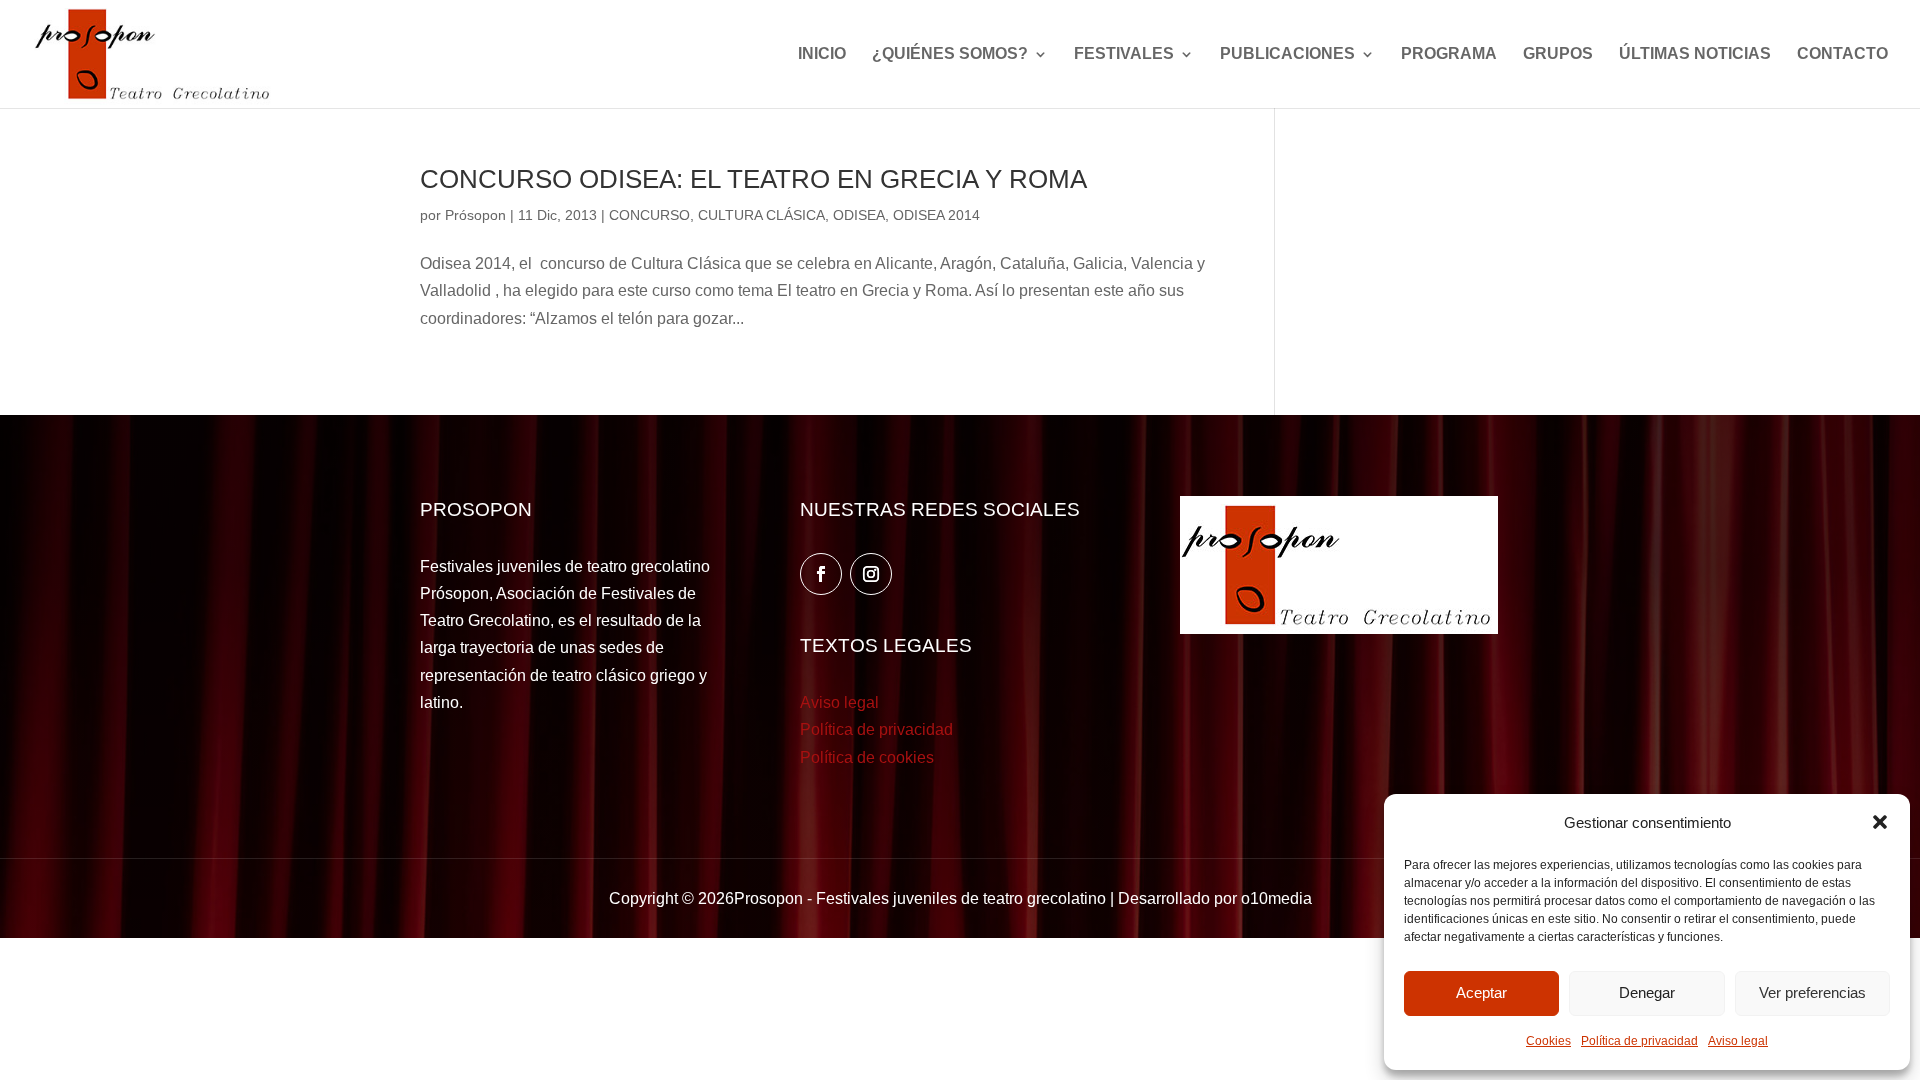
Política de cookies (867, 757)
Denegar (1647, 992)
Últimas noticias (1695, 54)
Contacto (1842, 54)
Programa (1449, 54)
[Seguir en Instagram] (871, 574)
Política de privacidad (1639, 1041)
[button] (1880, 822)
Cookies (1548, 1041)
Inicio (822, 54)
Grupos (1558, 54)
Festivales (1124, 54)
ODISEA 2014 (936, 215)
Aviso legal (1738, 1041)
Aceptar (1481, 992)
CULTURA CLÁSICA (761, 215)
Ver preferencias (1812, 992)
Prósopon (475, 215)
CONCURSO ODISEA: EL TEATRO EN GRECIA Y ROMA (753, 179)
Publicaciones (1287, 54)
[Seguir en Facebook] (821, 574)
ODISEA (859, 215)
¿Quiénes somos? (950, 54)
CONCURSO (649, 215)
